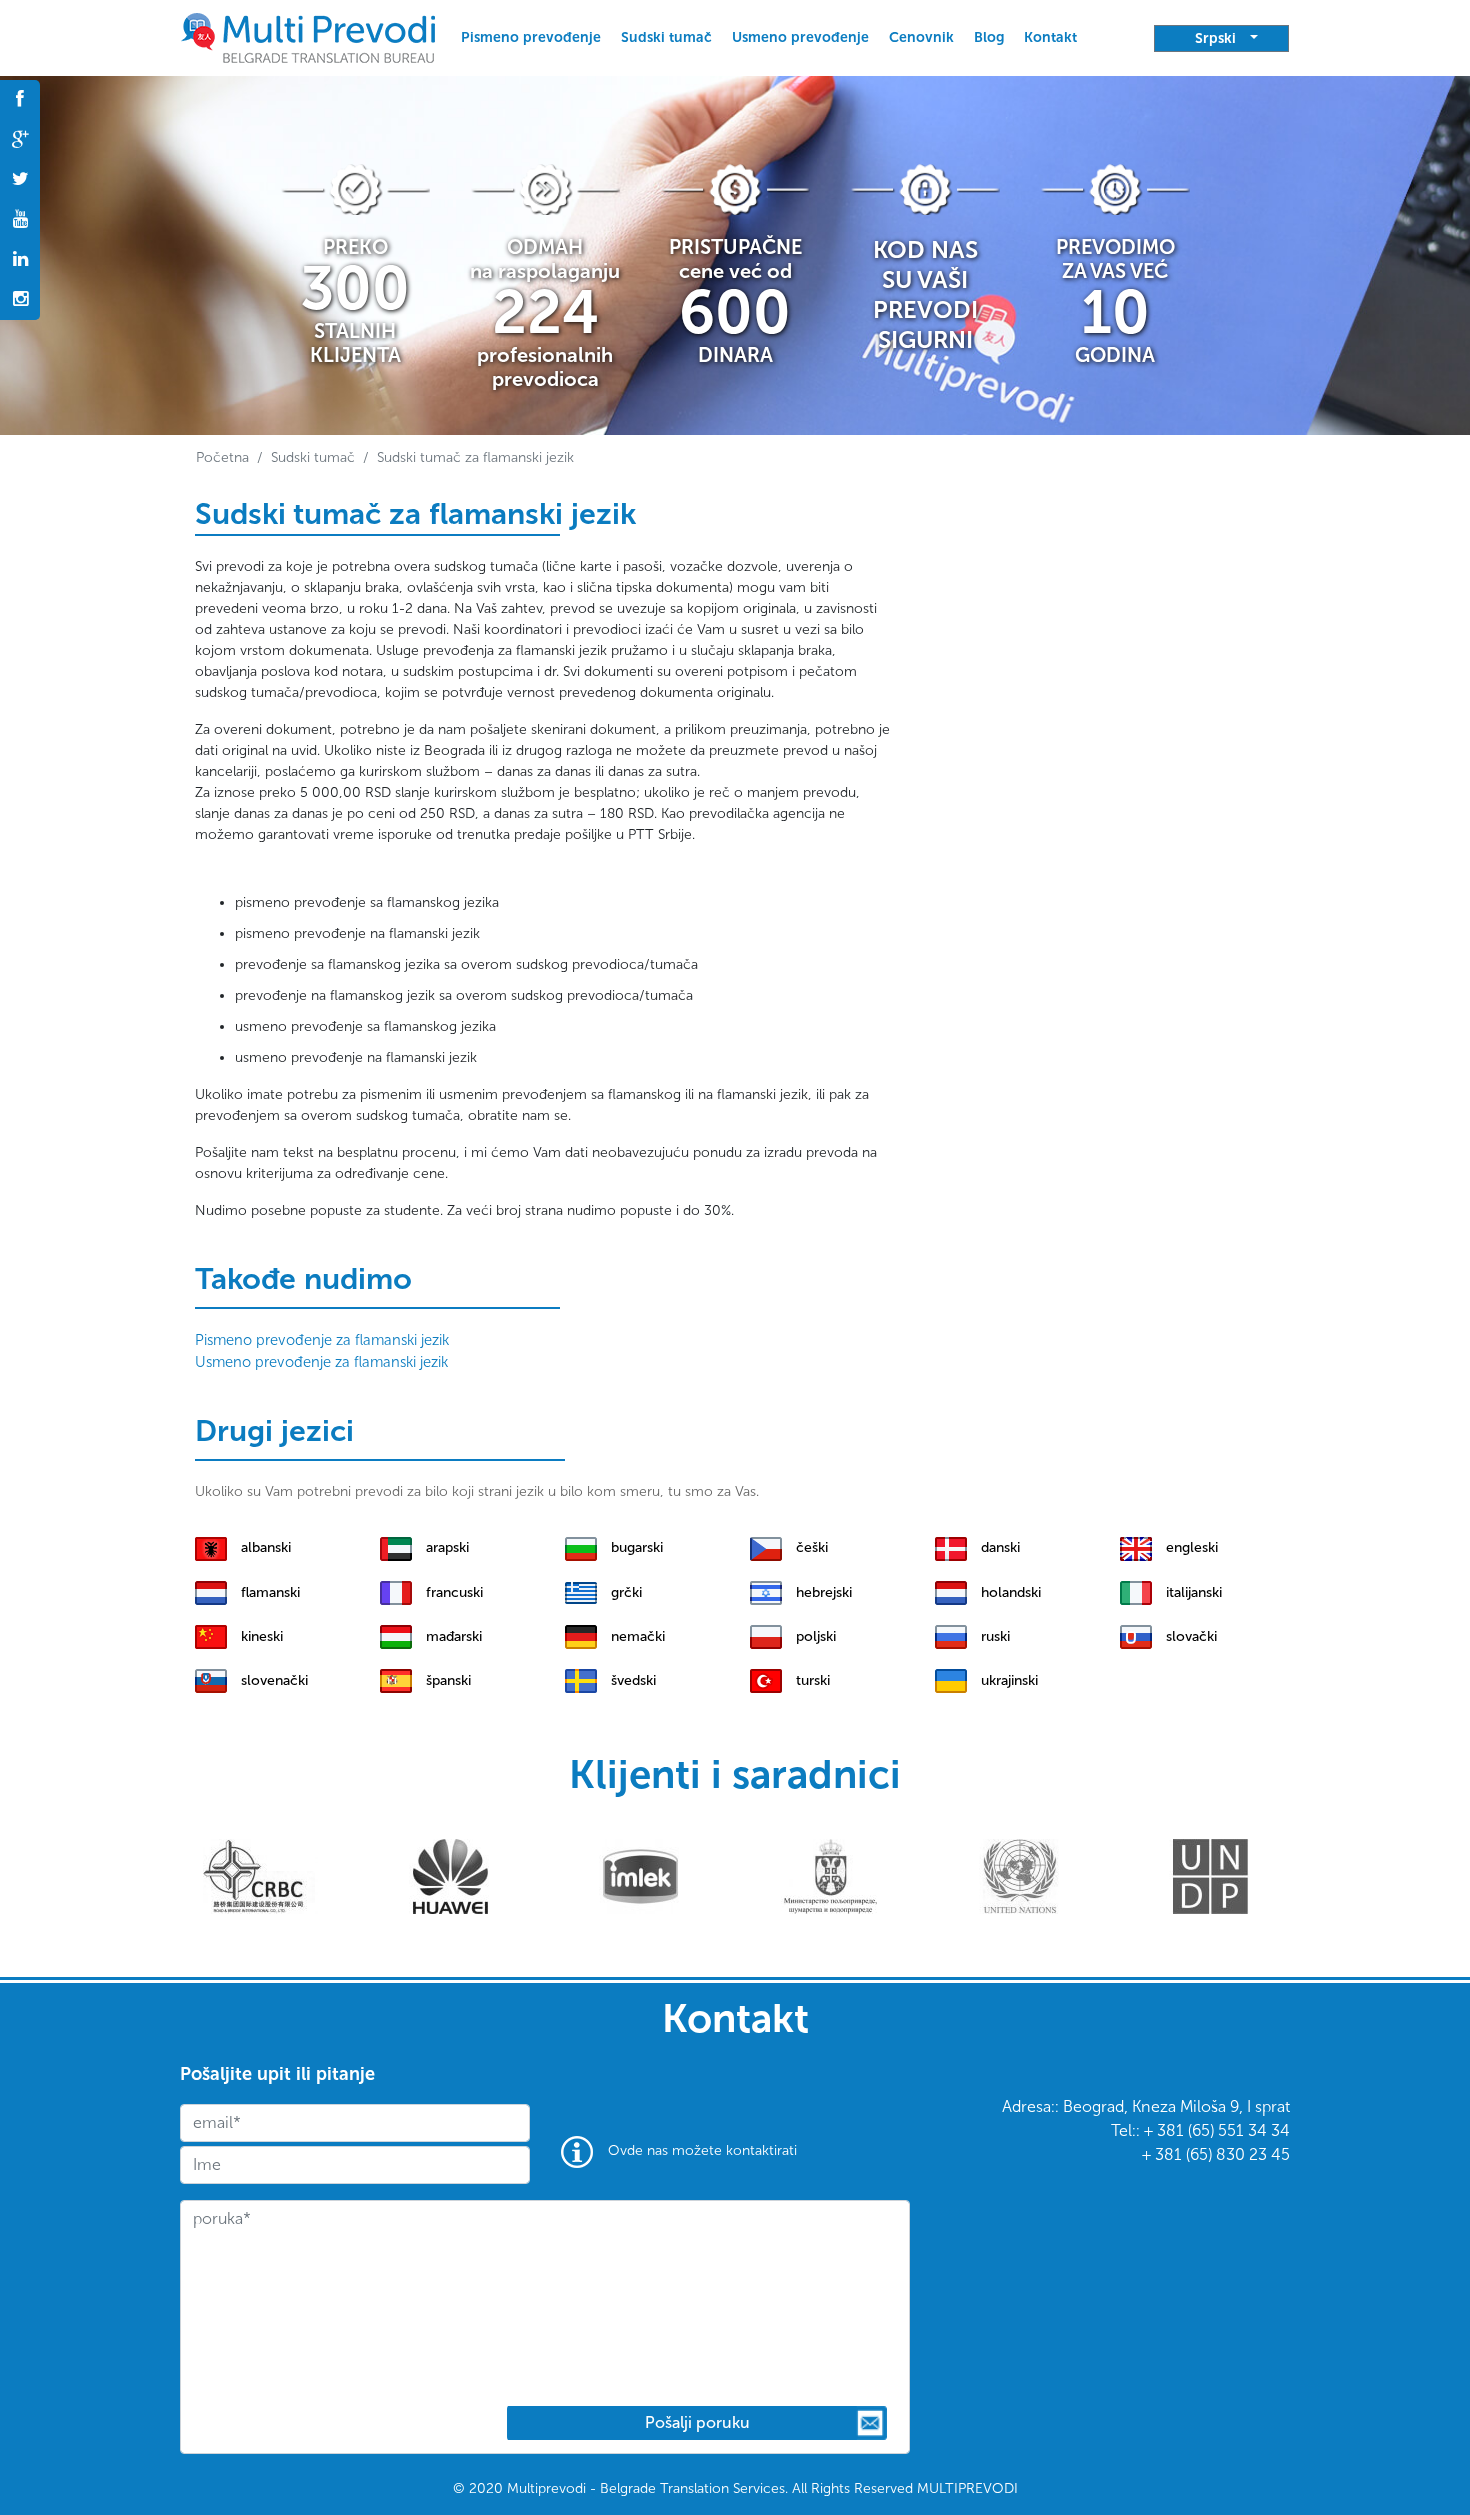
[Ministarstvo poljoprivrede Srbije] (830, 1875)
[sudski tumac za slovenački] (211, 1680)
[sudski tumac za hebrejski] (766, 1592)
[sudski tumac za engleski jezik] (308, 38)
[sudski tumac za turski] (766, 1680)
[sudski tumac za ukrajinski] (951, 1680)
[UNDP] (1210, 1875)
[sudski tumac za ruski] (951, 1636)
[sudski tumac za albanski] (211, 1547)
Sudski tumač (666, 37)
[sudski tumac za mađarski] (396, 1636)
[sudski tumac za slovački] (1136, 1636)
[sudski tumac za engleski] (1136, 1547)
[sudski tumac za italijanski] (1136, 1592)
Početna (222, 457)
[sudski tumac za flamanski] (211, 1592)
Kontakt (1050, 37)
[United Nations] (1020, 1875)
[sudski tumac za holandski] (951, 1592)
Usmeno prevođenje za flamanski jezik (321, 1362)
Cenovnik (921, 37)
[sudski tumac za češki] (766, 1547)
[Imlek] (640, 1875)
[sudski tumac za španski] (396, 1680)
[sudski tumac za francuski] (396, 1592)
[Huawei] (450, 1875)
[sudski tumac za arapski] (396, 1547)
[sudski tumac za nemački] (581, 1636)
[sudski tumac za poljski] (766, 1636)
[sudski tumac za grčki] (581, 1592)
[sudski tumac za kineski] (211, 1636)
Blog (989, 37)
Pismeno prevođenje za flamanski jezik (322, 1340)
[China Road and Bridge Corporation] (260, 1875)
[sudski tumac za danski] (951, 1547)
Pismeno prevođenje (531, 37)
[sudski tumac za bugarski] (581, 1547)
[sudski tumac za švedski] (581, 1680)
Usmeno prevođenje (800, 37)
